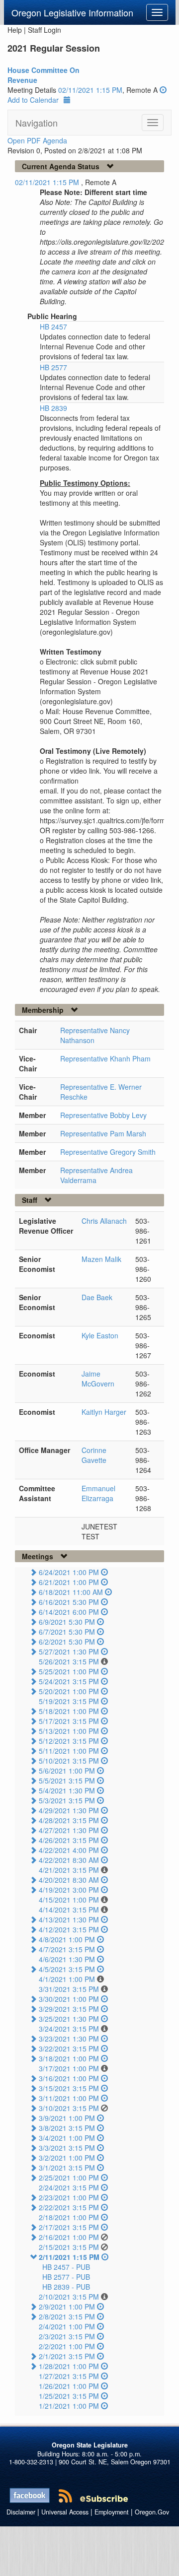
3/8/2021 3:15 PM (67, 2128)
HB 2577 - (66, 2277)
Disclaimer (21, 2512)
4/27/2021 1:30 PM (69, 1830)
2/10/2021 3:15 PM (69, 2297)
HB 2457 (53, 327)
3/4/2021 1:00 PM (67, 2138)
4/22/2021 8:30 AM (69, 1860)
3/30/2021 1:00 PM (69, 1999)
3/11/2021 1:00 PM (69, 2098)
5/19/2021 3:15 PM (69, 1701)
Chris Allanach (104, 1221)
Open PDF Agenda (37, 140)
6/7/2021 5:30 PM (67, 1632)
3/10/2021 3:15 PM (69, 2108)
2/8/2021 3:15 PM (67, 2316)
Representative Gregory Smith (108, 1152)
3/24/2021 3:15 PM (69, 2029)
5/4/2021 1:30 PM (67, 1790)
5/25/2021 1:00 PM (69, 1671)
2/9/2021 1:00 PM (67, 2307)
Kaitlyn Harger (104, 1412)
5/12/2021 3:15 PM (69, 1741)
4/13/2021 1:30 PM (69, 1919)
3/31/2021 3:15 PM (69, 1989)
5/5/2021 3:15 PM (67, 1781)
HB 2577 (53, 367)
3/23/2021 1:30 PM (69, 2039)
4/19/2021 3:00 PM (69, 1890)
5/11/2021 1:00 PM (69, 1751)
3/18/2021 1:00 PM (69, 2058)
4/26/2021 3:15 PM (69, 1840)
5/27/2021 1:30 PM (69, 1651)
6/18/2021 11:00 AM (71, 1592)
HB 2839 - (66, 2287)
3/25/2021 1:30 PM (69, 2019)
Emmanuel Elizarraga (98, 1493)
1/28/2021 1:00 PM (69, 2366)
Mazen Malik (101, 1259)
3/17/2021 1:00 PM (69, 2068)
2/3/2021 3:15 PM (67, 2336)
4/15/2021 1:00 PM (69, 1900)
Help (15, 30)
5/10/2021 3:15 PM (69, 1761)
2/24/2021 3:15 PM (69, 2187)
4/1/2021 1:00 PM (67, 1979)
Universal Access (65, 2512)
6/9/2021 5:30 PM (67, 1622)
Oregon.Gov (152, 2512)
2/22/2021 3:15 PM (69, 2207)
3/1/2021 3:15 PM (67, 2168)
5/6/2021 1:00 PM (67, 1771)
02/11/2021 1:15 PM (90, 90)
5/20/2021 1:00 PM (69, 1691)
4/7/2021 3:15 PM (67, 1949)
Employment (112, 2512)
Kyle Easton (100, 1335)
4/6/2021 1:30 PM (67, 1959)
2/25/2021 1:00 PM (69, 2178)
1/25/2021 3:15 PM (69, 2396)
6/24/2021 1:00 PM (69, 1572)
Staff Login (45, 30)
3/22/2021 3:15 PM (69, 2048)
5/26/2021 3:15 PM (69, 1661)
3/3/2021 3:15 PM (67, 2148)
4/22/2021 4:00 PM (69, 1850)
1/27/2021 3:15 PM (69, 2376)
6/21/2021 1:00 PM (69, 1582)
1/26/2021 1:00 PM (69, 2386)
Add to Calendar (33, 100)
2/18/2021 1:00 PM (69, 2217)
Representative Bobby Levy (103, 1115)
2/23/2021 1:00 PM (69, 2197)
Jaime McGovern (98, 1379)
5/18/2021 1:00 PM (69, 1711)
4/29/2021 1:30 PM (69, 1810)
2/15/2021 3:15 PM (69, 2247)
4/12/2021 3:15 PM (69, 1929)
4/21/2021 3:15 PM (69, 1870)
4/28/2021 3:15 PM (69, 1820)
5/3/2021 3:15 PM (67, 1800)
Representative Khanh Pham (105, 1058)
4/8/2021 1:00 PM (67, 1939)
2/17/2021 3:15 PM (69, 2227)
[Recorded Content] (163, 90)
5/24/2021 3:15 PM (69, 1681)
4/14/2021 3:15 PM (69, 1910)
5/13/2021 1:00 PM (69, 1731)
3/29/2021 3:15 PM (69, 2009)
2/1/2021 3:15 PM (67, 2356)
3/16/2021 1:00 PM (69, 2078)
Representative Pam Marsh (103, 1133)
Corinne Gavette (94, 1455)
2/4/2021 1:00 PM (67, 2326)
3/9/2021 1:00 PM (67, 2118)
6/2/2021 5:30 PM (67, 1642)
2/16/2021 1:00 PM (69, 2237)
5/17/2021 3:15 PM (69, 1721)
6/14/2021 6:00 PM (69, 1612)
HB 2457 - (66, 2267)
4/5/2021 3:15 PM (67, 1969)
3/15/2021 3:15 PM (69, 2088)
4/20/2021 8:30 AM (69, 1880)
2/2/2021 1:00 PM (67, 2346)
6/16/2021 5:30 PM (69, 1602)
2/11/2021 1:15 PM (69, 2257)
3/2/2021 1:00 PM (67, 2158)
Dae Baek (97, 1297)
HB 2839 (53, 408)
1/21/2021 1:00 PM (69, 2406)
